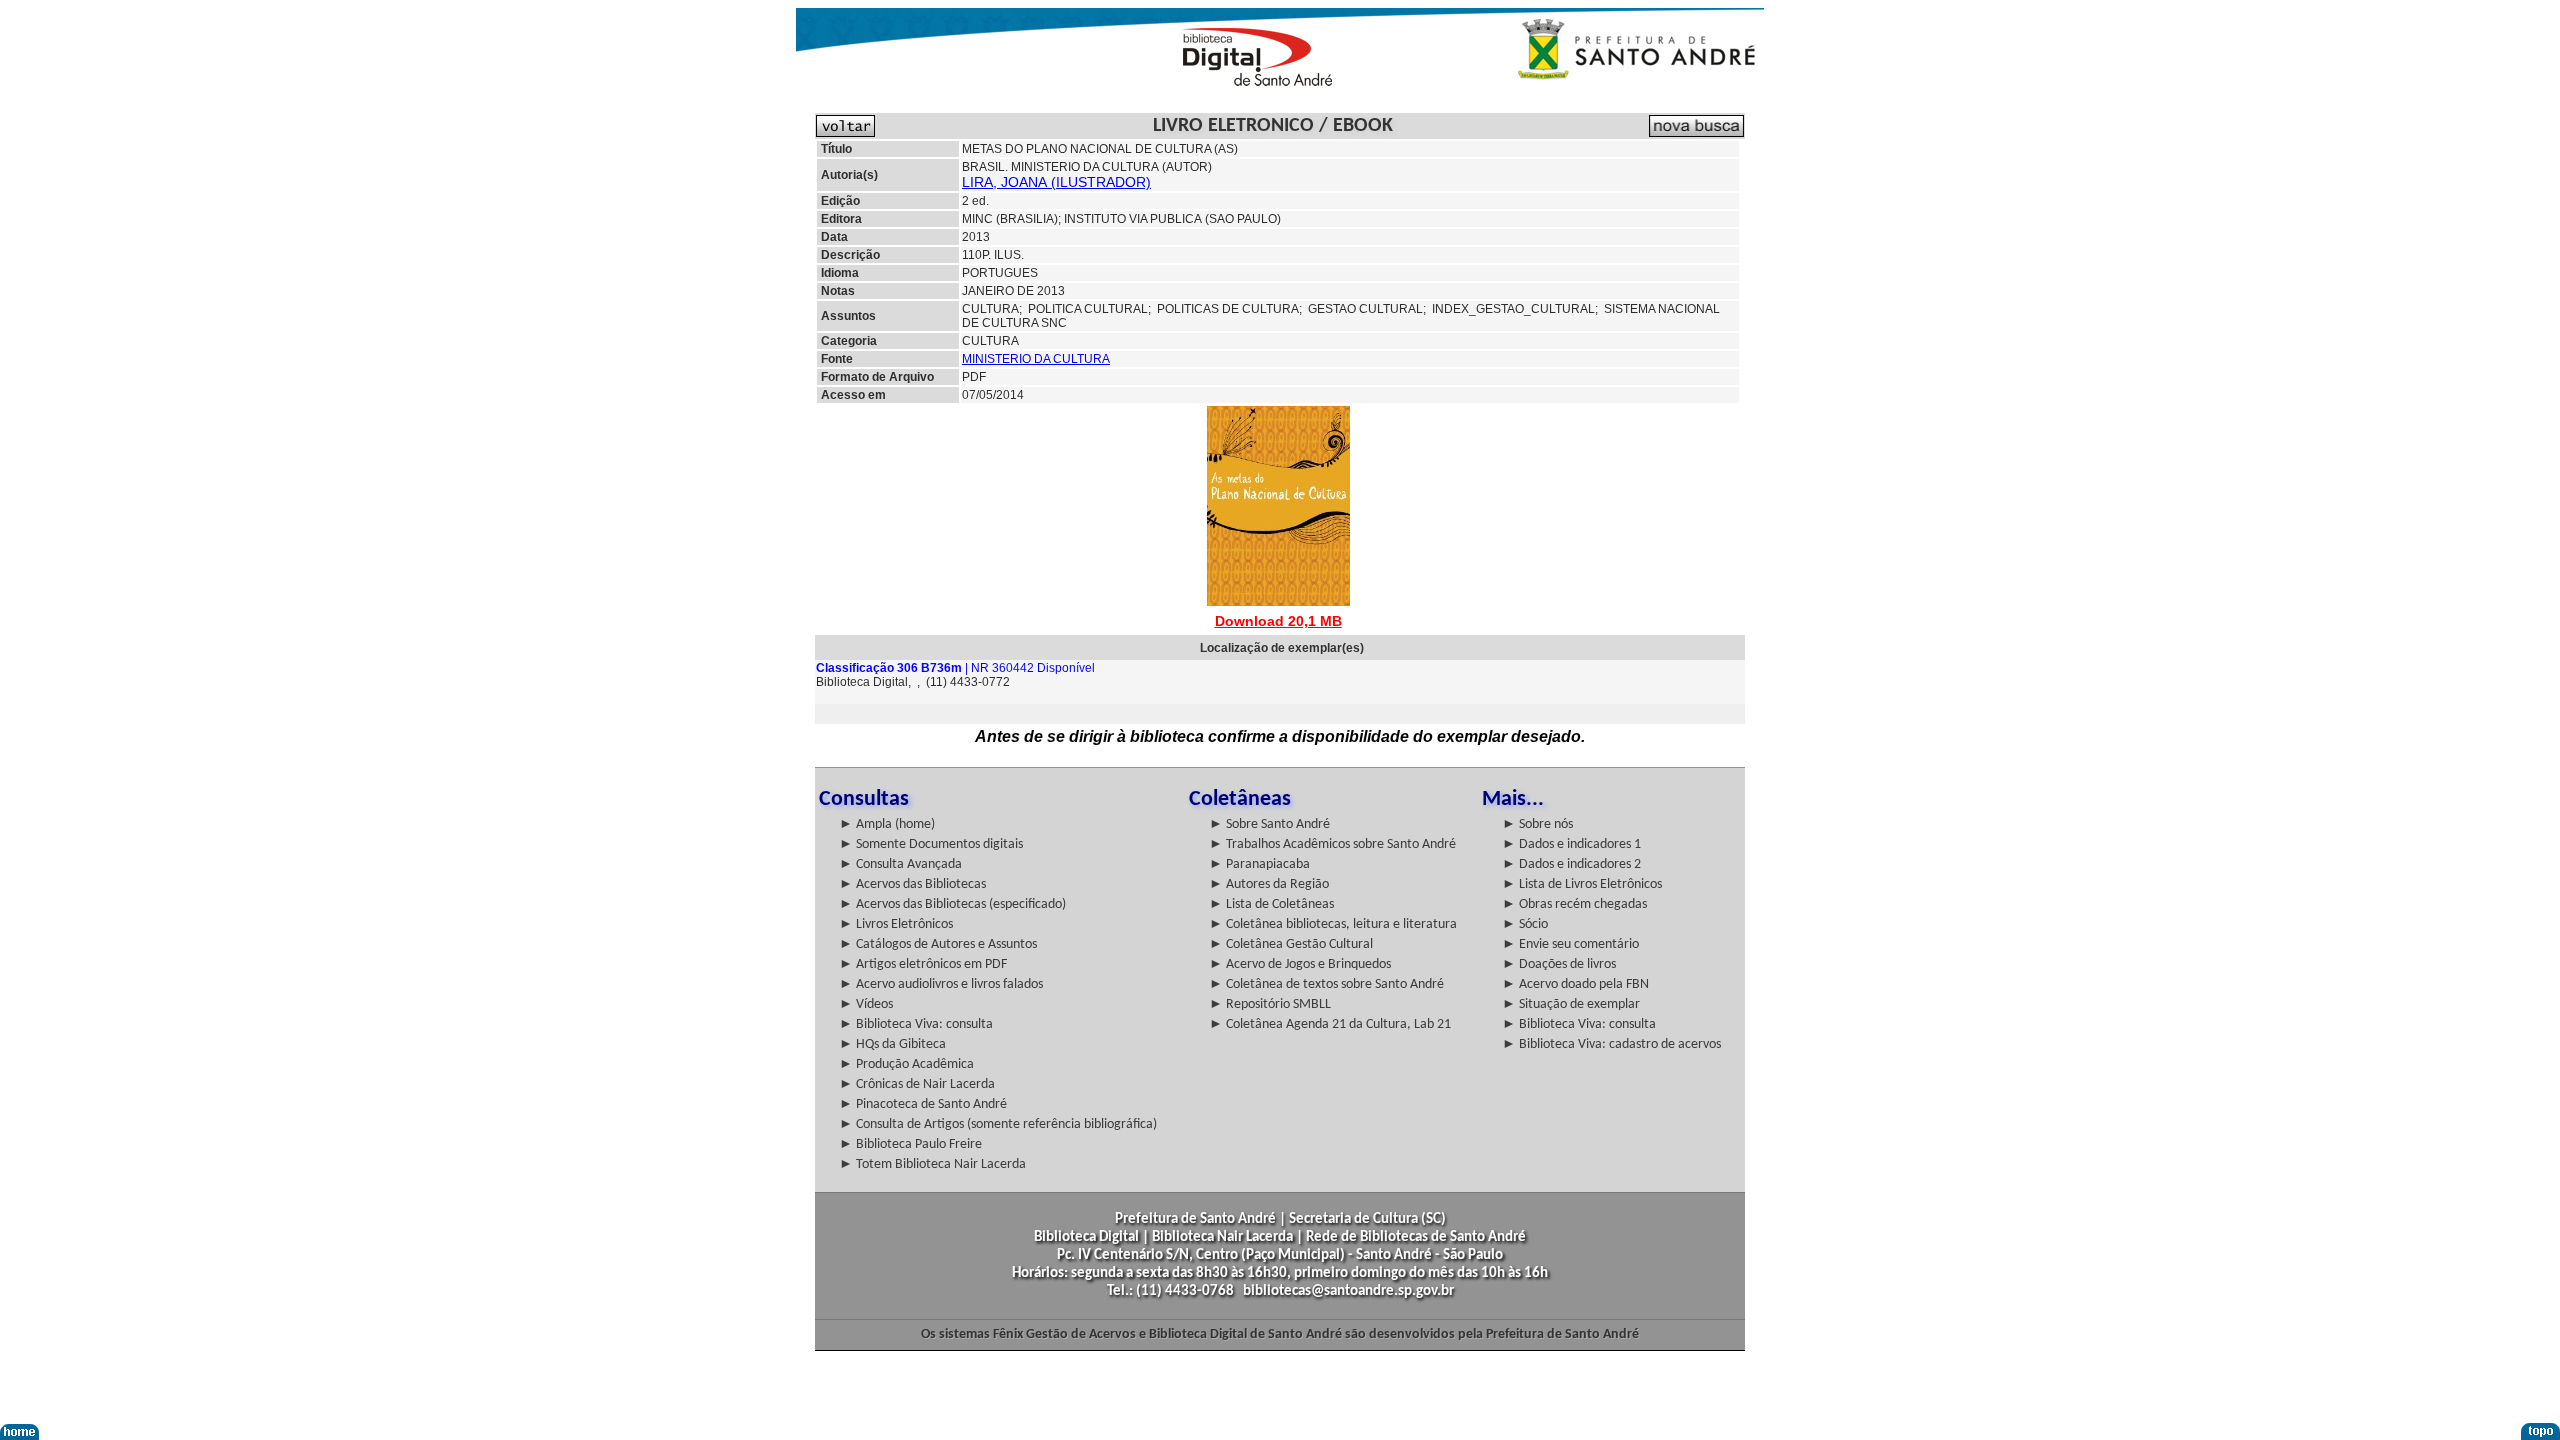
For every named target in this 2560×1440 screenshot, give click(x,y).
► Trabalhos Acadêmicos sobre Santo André (1332, 844)
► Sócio (1525, 924)
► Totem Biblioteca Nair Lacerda (932, 1164)
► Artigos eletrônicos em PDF (923, 964)
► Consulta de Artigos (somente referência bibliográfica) (998, 1124)
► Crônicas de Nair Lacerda (917, 1084)
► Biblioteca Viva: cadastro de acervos (1611, 1044)
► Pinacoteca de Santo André (923, 1104)
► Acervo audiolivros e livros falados (941, 984)
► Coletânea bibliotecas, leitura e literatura (1333, 924)
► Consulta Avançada (900, 864)
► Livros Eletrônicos (896, 924)
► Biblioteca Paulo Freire (910, 1144)
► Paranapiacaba (1259, 864)
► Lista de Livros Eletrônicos (1582, 884)
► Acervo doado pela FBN (1575, 984)
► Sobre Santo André (1269, 824)
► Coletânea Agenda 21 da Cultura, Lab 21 (1330, 1024)
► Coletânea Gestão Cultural (1291, 944)
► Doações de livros (1559, 964)
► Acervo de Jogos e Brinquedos (1300, 964)
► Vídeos (866, 1004)
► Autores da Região (1269, 884)
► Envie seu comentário (1570, 944)
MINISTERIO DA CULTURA (1036, 359)
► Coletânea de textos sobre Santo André (1326, 984)
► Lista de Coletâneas (1271, 904)
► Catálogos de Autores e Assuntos (938, 944)
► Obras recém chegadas (1574, 904)
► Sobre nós (1537, 824)
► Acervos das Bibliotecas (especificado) (952, 904)
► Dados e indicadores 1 (1571, 844)
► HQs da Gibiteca (892, 1044)
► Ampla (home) (887, 824)
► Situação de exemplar (1571, 1004)
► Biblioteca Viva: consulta (916, 1024)
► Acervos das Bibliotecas (912, 884)
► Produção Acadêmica (906, 1064)
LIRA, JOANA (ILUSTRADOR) (1056, 182)
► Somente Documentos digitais (931, 844)
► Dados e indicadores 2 (1571, 864)
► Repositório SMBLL (1270, 1004)
